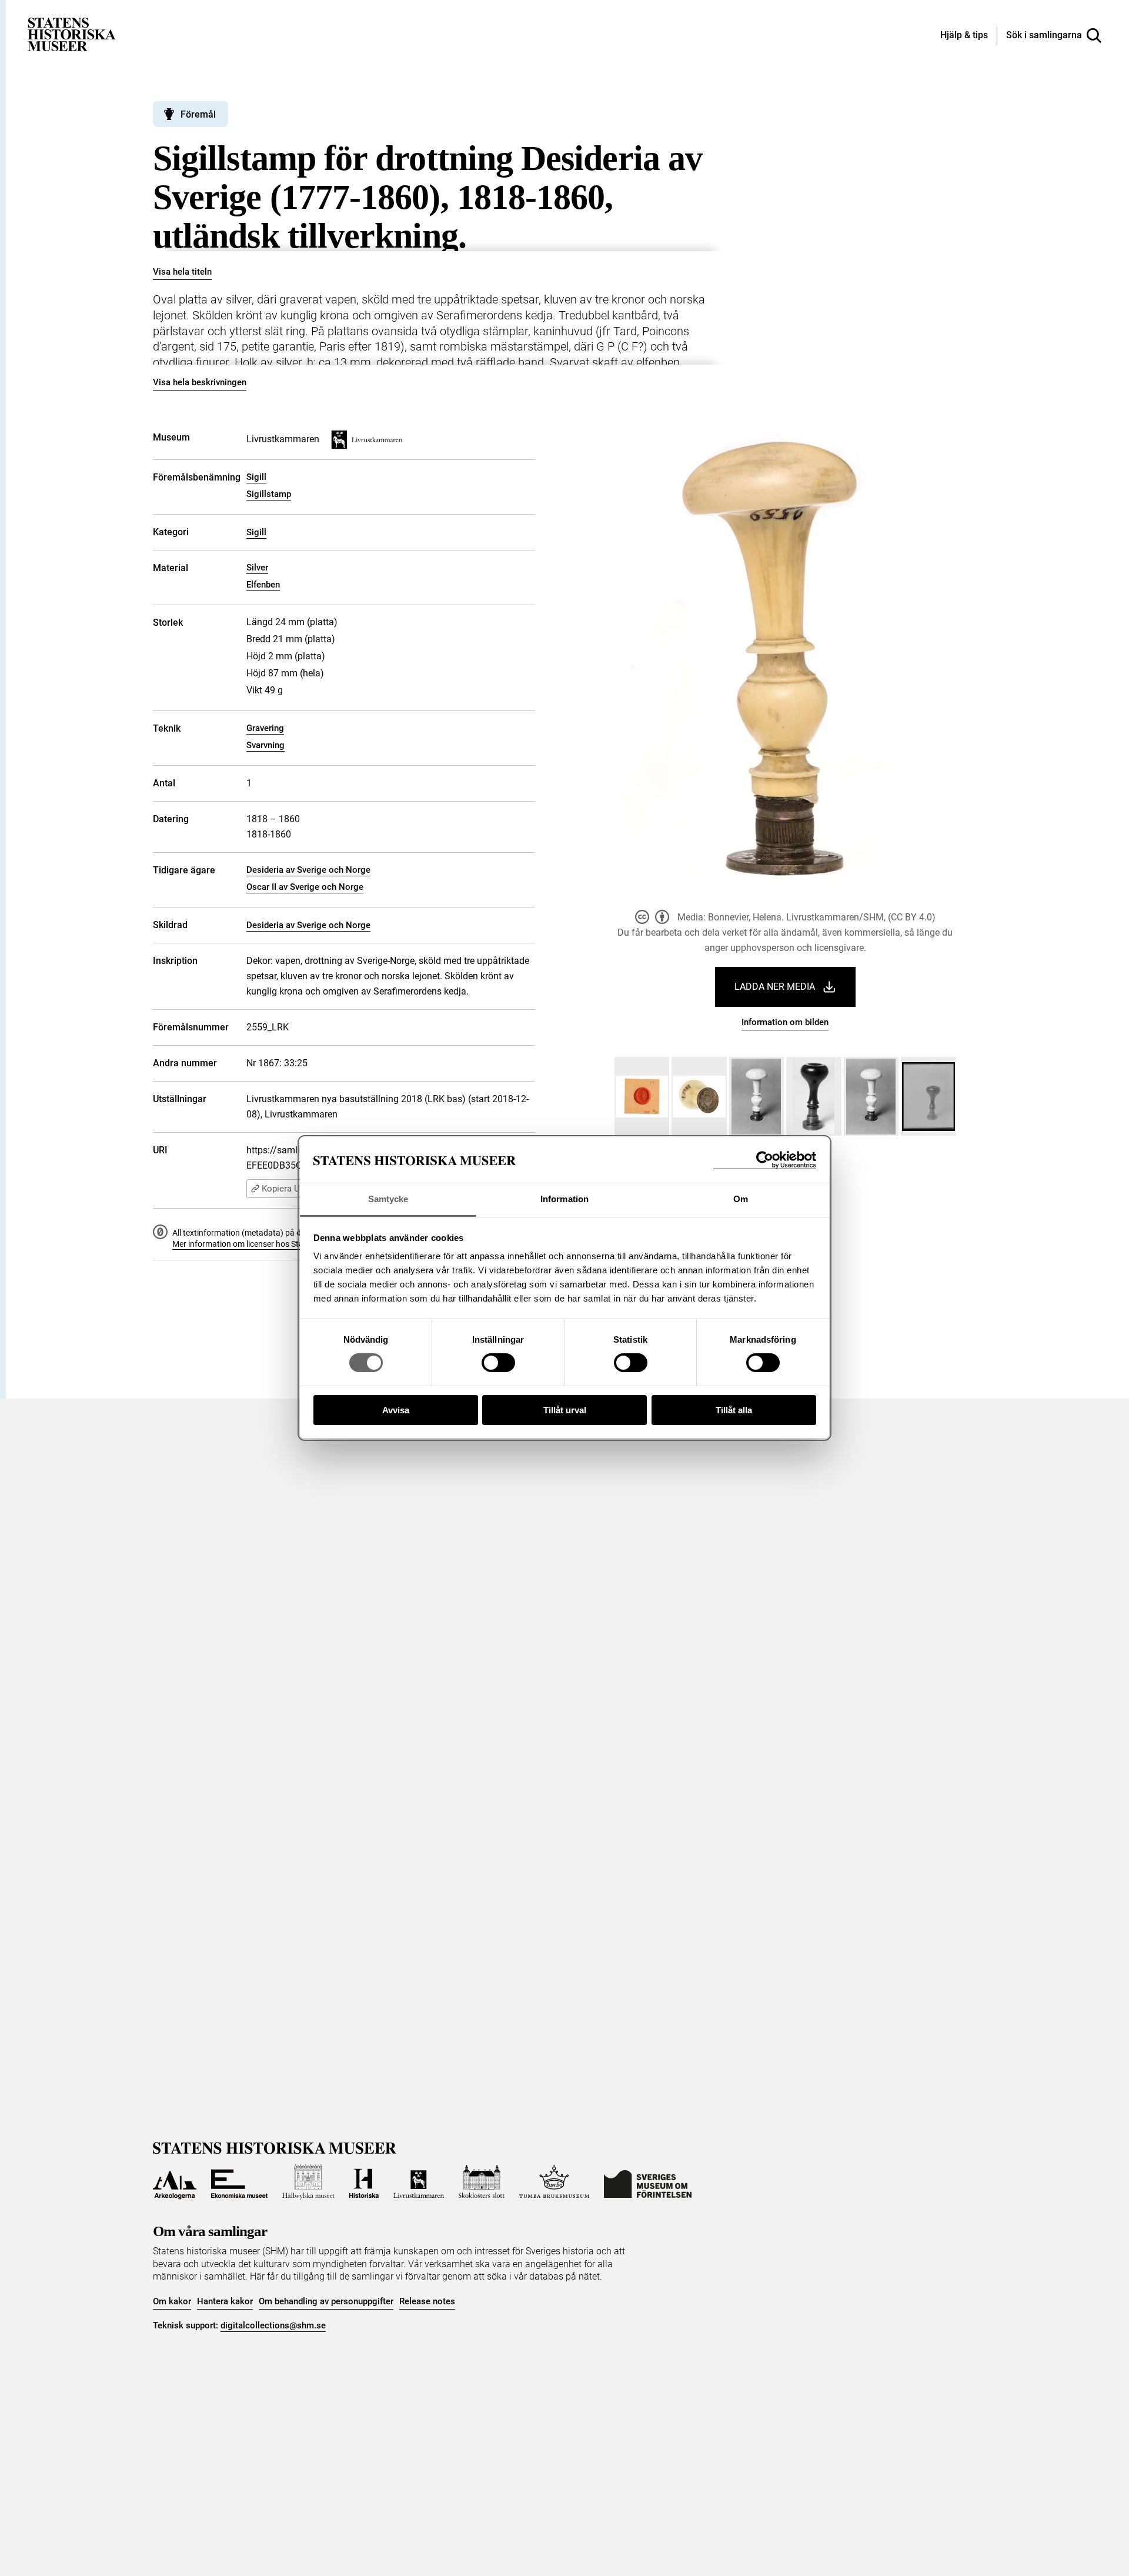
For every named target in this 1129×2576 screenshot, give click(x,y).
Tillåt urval (565, 1410)
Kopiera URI (285, 1189)
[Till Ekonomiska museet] (239, 2182)
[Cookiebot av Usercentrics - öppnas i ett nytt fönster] (765, 1160)
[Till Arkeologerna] (175, 2182)
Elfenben (263, 585)
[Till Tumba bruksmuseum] (555, 2182)
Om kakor (172, 2301)
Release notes (427, 2301)
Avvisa (396, 1410)
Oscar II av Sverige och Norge (305, 887)
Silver (257, 568)
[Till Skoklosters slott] (482, 2182)
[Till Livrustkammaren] (419, 2182)
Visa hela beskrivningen (200, 382)
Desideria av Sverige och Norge (308, 870)
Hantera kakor (225, 2301)
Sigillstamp (269, 494)
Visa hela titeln (182, 272)
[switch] (498, 1363)
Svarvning (265, 745)
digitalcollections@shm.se (273, 2325)
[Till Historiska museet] (364, 2182)
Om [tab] (741, 1199)
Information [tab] (564, 1199)
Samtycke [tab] (388, 1199)
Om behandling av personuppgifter (326, 2301)
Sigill (256, 477)
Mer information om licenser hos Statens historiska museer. (280, 1244)
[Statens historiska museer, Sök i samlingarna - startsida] (72, 34)
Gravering (265, 728)
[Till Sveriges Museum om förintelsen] (648, 2182)
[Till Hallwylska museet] (308, 2182)
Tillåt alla (734, 1410)
